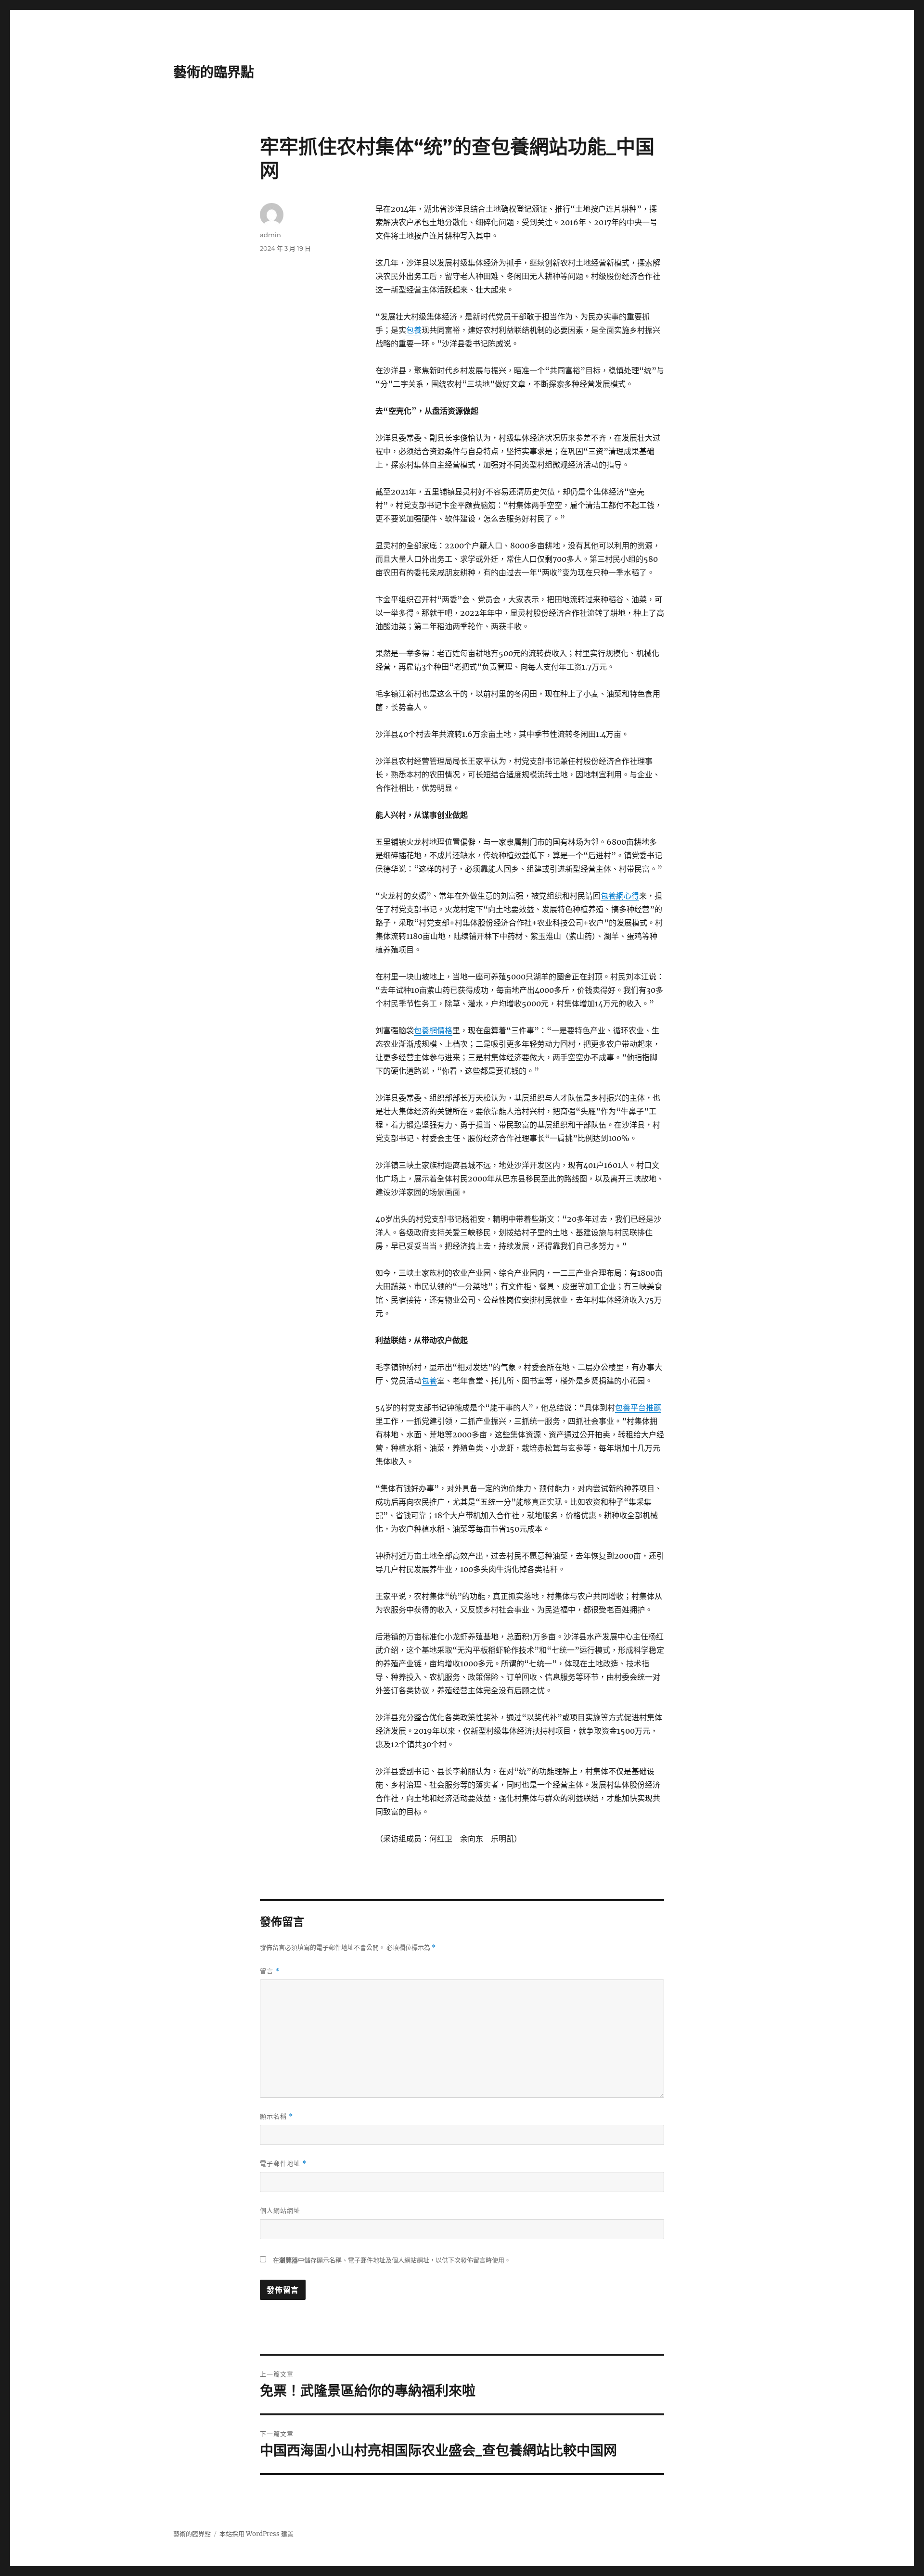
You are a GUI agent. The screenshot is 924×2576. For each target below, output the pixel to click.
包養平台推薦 (638, 1408)
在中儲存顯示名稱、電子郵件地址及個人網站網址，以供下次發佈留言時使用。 (392, 2260)
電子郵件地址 (283, 2164)
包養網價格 (433, 1030)
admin (270, 235)
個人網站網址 (280, 2210)
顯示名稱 (276, 2116)
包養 (414, 330)
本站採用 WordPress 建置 (257, 2534)
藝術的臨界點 (214, 72)
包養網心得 (620, 896)
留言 (270, 1971)
